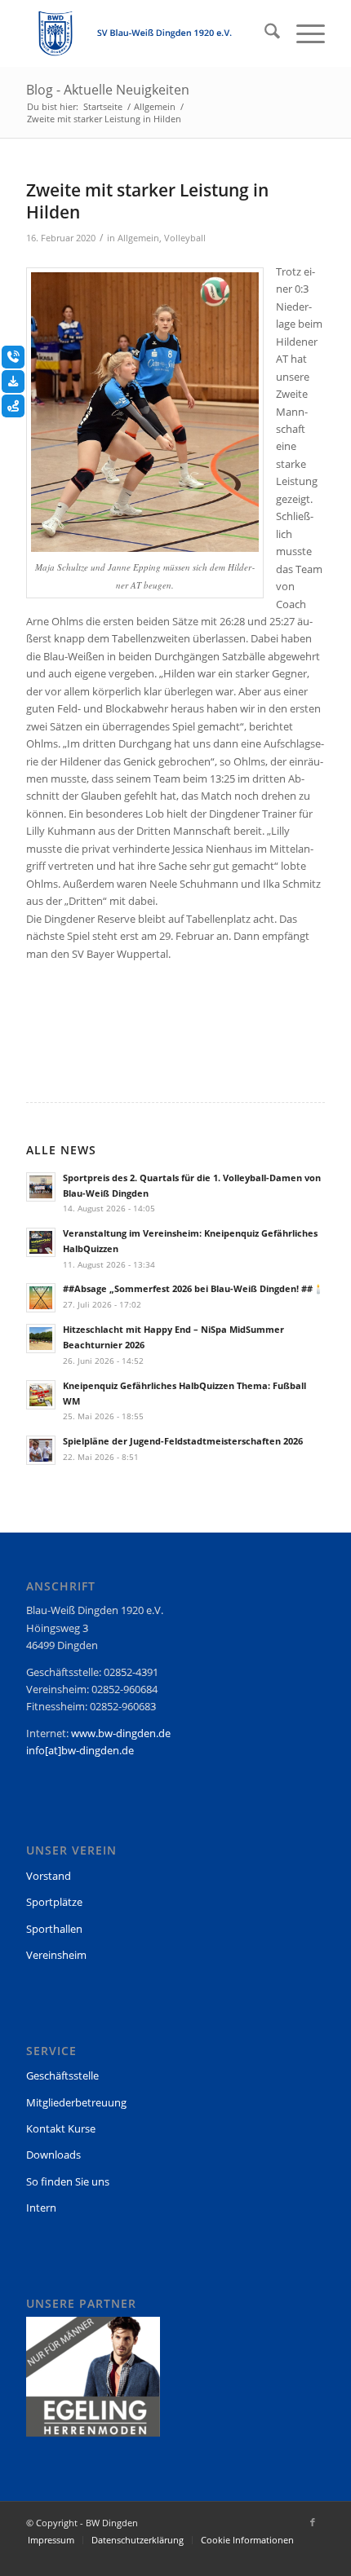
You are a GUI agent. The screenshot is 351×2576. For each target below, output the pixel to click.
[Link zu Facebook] (313, 2522)
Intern (41, 2208)
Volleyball (185, 238)
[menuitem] (264, 33)
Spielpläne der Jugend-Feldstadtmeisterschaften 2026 (183, 1441)
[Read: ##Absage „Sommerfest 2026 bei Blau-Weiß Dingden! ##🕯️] (41, 1298)
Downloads (53, 2155)
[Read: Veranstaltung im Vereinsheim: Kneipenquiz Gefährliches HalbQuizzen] (41, 1242)
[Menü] (302, 33)
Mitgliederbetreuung (76, 2102)
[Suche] (264, 33)
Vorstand (49, 1876)
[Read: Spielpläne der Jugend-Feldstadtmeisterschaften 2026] (41, 1450)
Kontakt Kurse (61, 2128)
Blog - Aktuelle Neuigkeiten (108, 90)
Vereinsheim (56, 1955)
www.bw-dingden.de (121, 1733)
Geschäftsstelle (62, 2075)
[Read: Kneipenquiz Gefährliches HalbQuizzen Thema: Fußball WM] (41, 1395)
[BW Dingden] (145, 33)
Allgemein (138, 238)
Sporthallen (54, 1929)
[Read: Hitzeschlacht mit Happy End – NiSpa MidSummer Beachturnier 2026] (41, 1339)
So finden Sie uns (68, 2181)
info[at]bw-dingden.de (80, 1750)
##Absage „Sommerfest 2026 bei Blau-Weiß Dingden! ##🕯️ (193, 1288)
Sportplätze (54, 1902)
